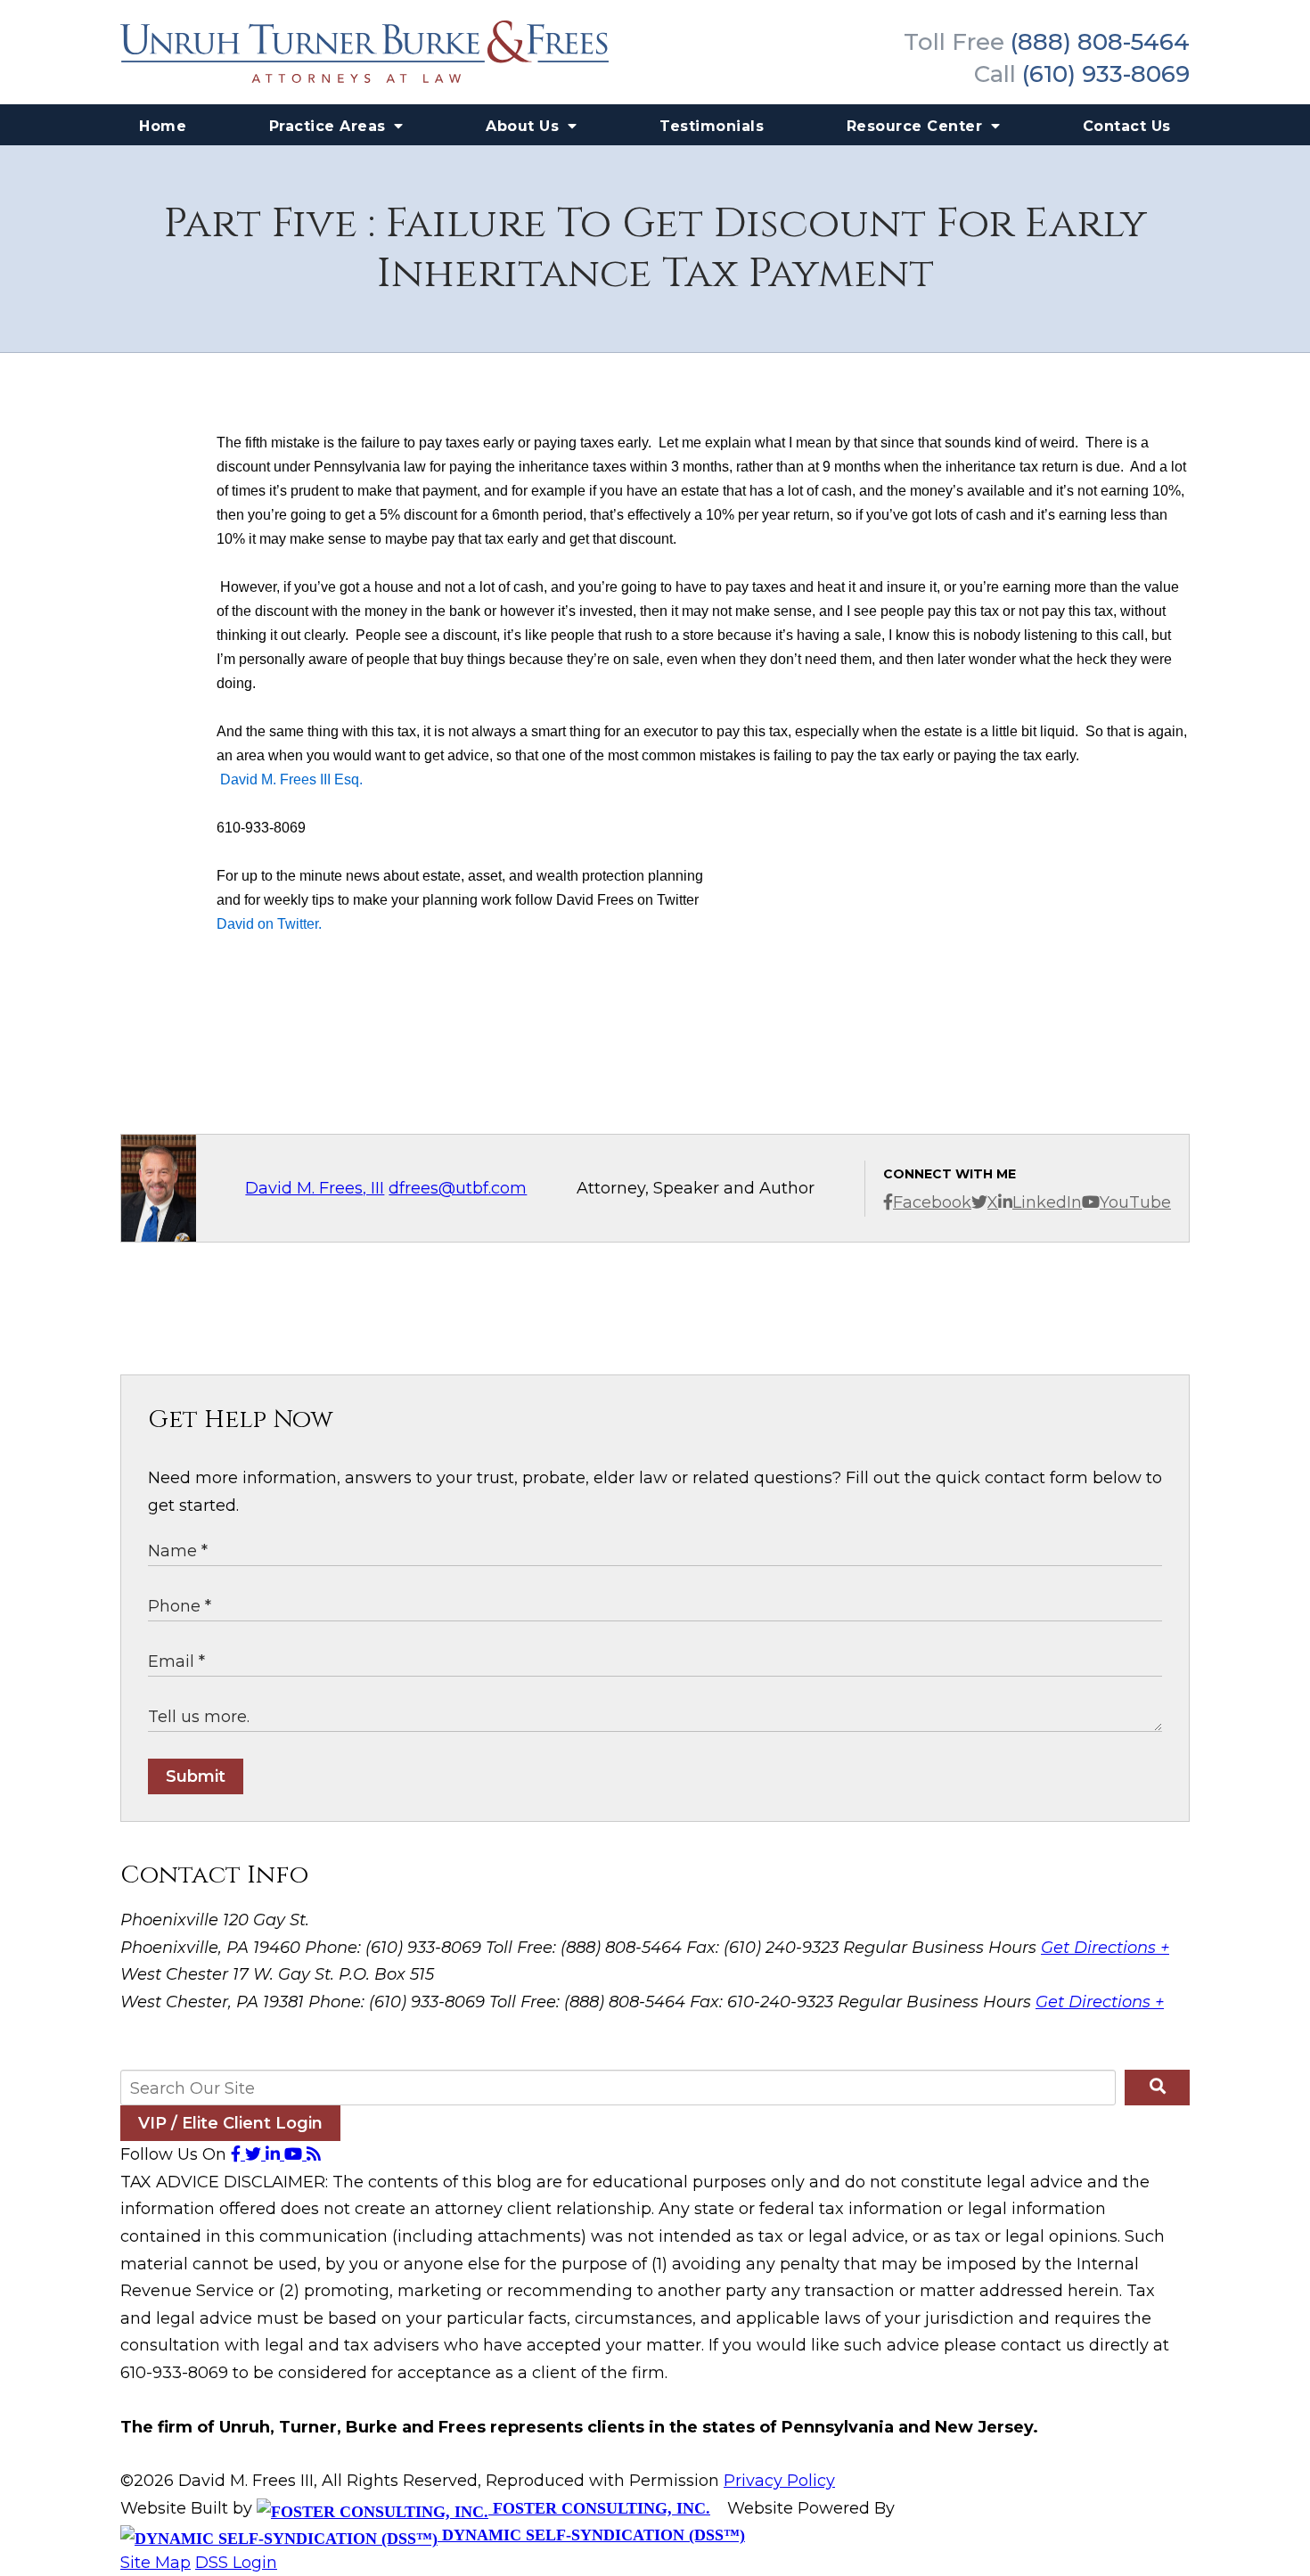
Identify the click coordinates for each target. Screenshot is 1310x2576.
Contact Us (1127, 126)
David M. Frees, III (315, 1188)
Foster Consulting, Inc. (599, 2508)
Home (163, 126)
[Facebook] (238, 2154)
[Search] (1157, 2088)
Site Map (156, 2563)
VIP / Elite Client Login (230, 2123)
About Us (525, 126)
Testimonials (712, 126)
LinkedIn (1047, 1202)
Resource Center (917, 126)
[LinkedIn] (275, 2154)
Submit (196, 1776)
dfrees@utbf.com (458, 1188)
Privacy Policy (779, 2481)
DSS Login (236, 2563)
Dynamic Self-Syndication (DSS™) (591, 2535)
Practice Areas (330, 126)
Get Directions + (1105, 1948)
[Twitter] (255, 2154)
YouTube (1135, 1202)
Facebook (932, 1202)
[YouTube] (295, 2154)
